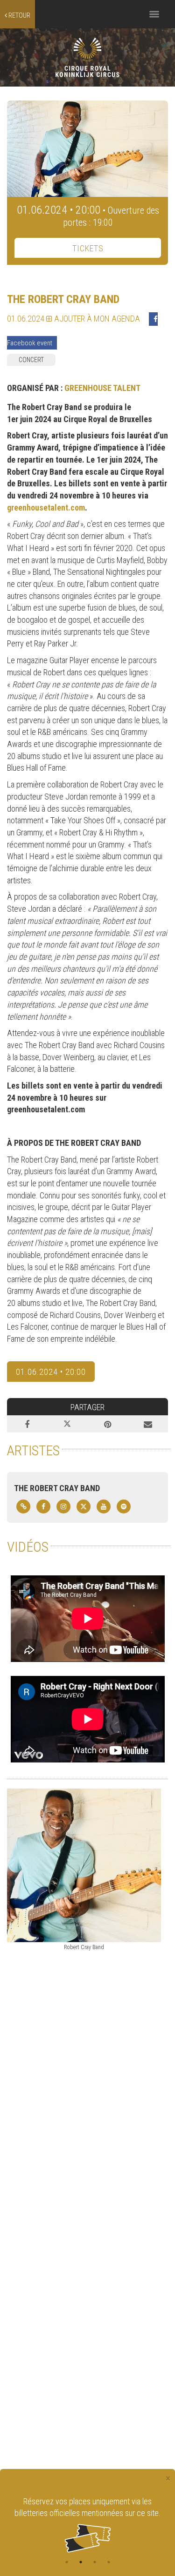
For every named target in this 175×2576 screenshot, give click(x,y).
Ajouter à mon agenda (96, 319)
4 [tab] (109, 2562)
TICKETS (88, 248)
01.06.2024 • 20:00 (51, 1372)
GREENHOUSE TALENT (102, 388)
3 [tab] (95, 2562)
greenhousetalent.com (46, 508)
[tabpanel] (87, 2524)
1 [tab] (67, 2562)
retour (19, 15)
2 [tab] (81, 2562)
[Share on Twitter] (67, 1424)
